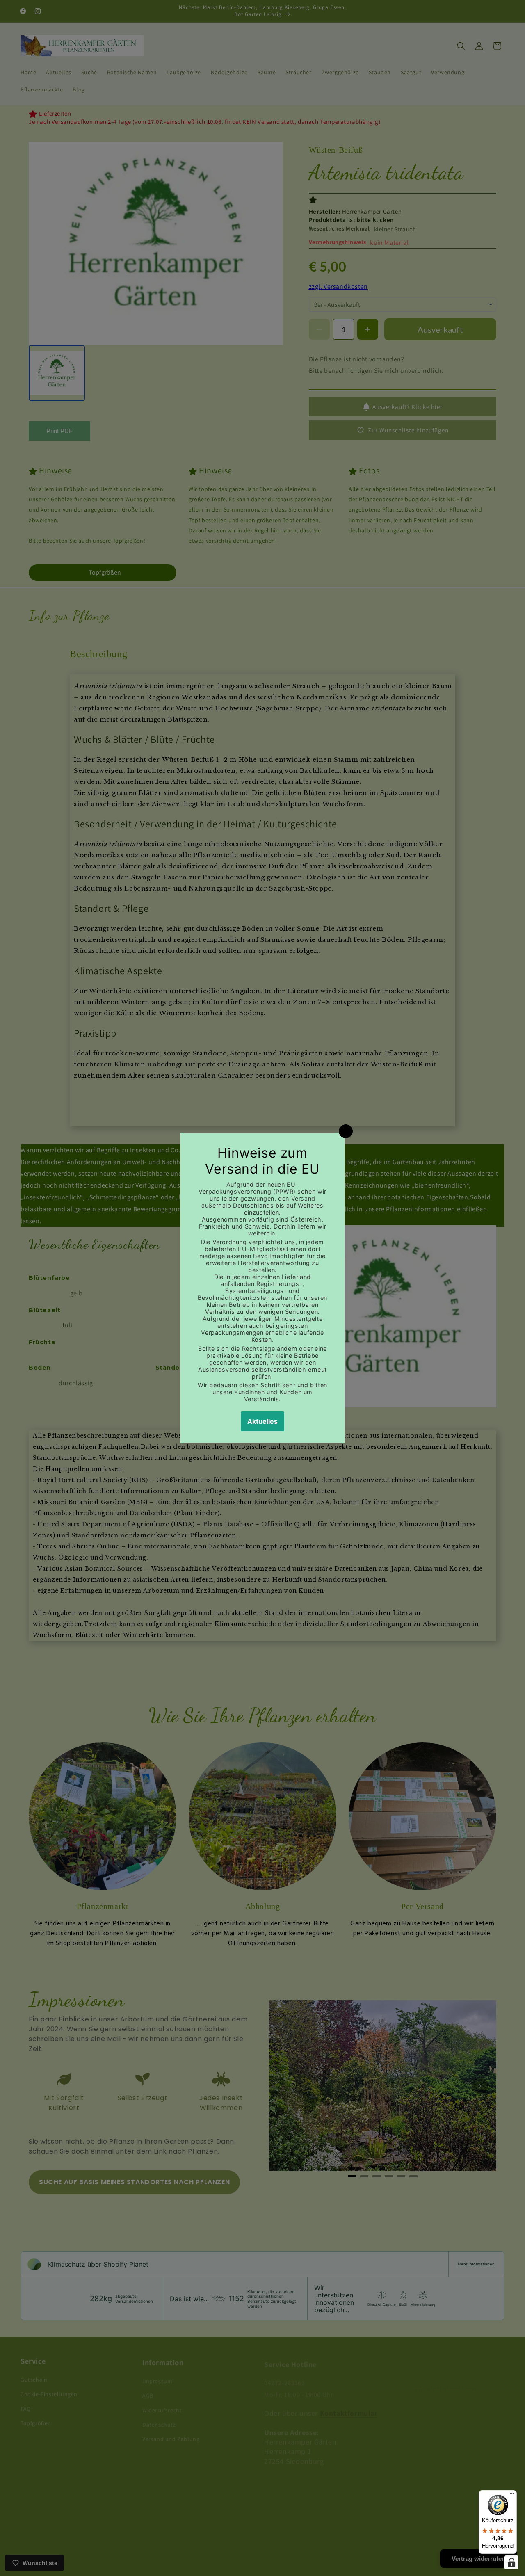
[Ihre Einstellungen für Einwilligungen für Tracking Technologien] (511, 2562)
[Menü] (512, 2495)
